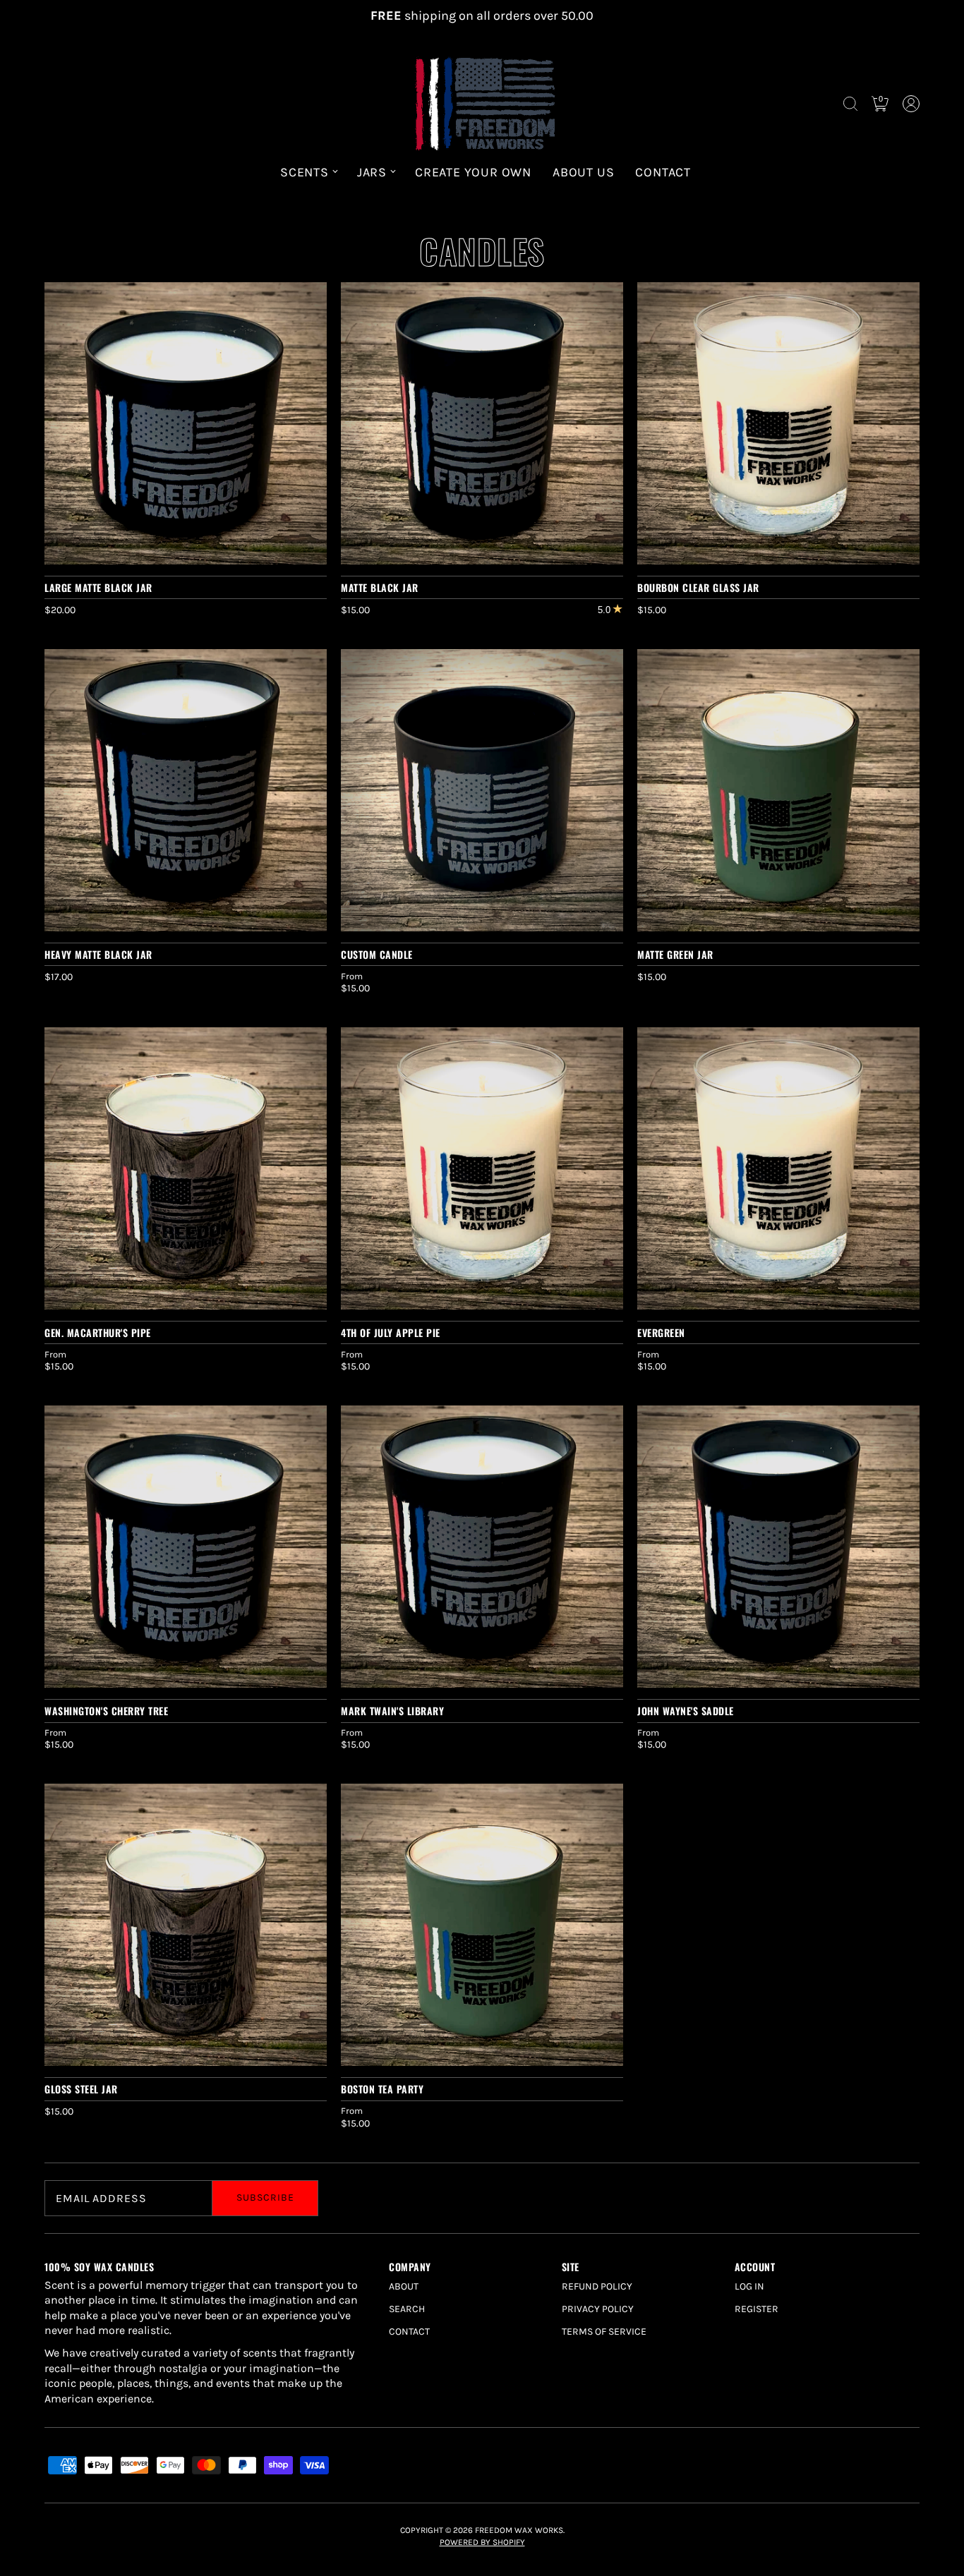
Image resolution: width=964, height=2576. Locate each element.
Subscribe (265, 2197)
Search (407, 2309)
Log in (749, 2286)
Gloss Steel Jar (81, 2089)
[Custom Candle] (482, 790)
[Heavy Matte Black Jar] (186, 790)
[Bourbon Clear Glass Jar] (778, 423)
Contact (409, 2332)
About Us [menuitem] (583, 172)
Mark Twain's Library (392, 1711)
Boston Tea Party (382, 2089)
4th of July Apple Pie (391, 1332)
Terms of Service (604, 2332)
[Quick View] (309, 547)
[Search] (850, 104)
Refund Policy (597, 2286)
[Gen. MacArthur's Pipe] (186, 1168)
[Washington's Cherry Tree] (186, 1547)
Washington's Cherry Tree (106, 1711)
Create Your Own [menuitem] (473, 172)
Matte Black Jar (380, 587)
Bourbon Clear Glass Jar (698, 587)
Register (757, 2309)
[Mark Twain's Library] (482, 1547)
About (404, 2286)
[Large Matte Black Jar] (186, 423)
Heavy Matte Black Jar (98, 954)
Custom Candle (377, 954)
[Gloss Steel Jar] (186, 1925)
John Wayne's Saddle (686, 1711)
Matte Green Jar (675, 954)
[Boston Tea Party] (482, 1925)
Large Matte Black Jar (98, 587)
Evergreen (661, 1332)
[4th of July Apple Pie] (482, 1168)
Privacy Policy (598, 2309)
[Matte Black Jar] (482, 423)
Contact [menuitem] (663, 172)
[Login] (911, 104)
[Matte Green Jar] (778, 790)
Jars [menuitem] (372, 172)
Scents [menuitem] (305, 172)
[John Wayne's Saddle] (778, 1547)
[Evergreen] (778, 1168)
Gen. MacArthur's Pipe (98, 1332)
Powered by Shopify (482, 2542)
